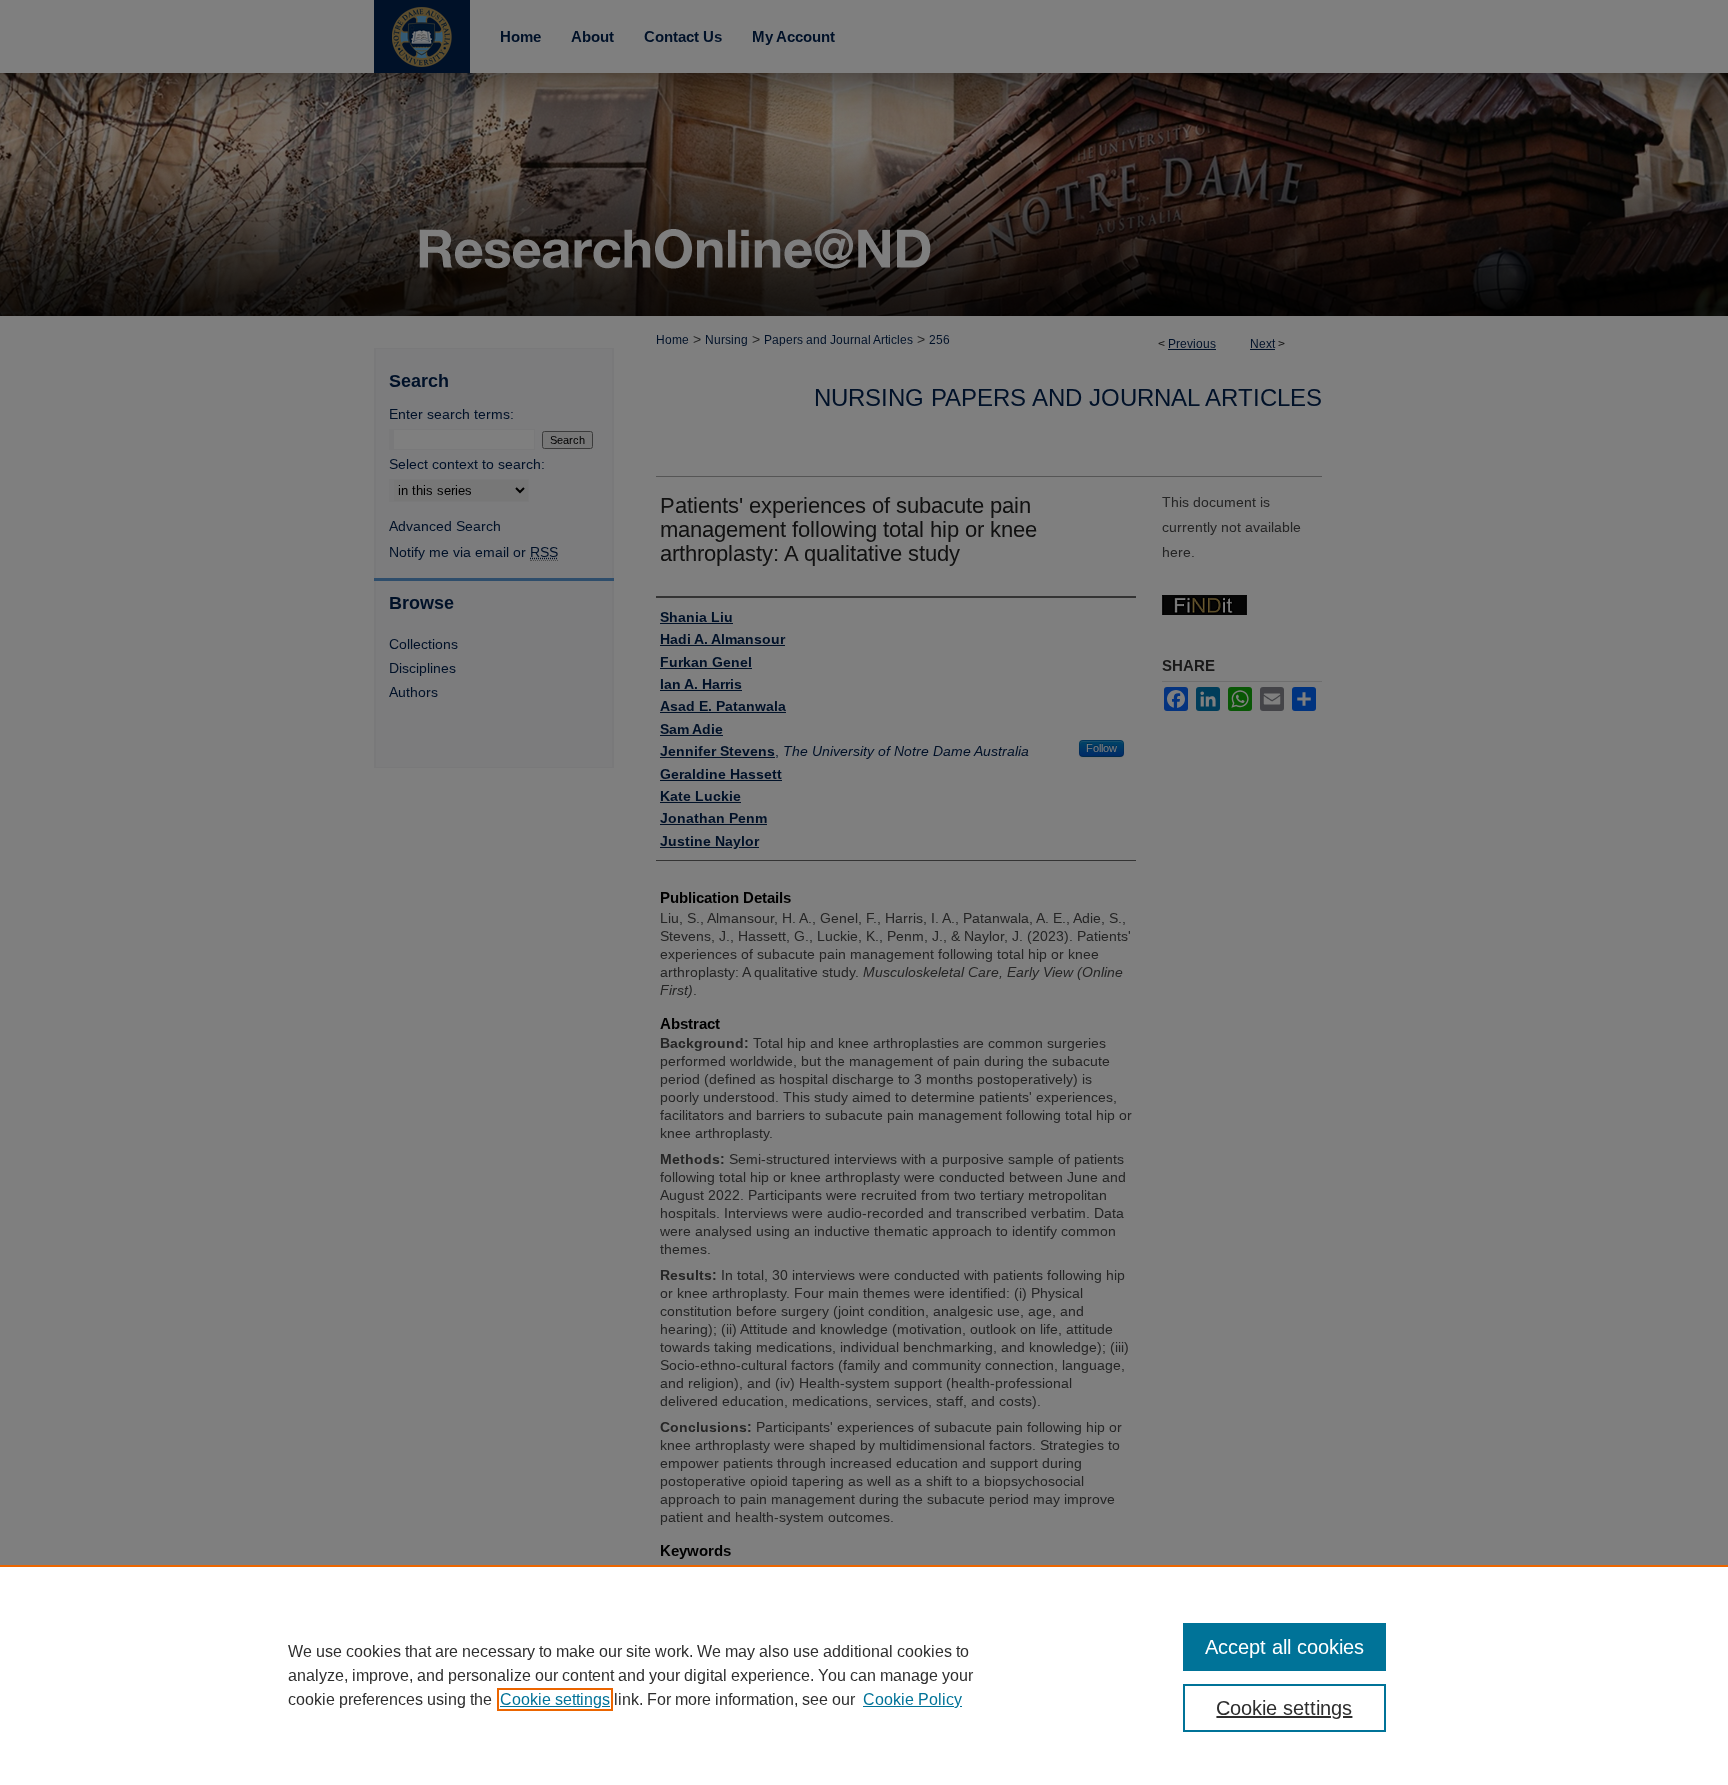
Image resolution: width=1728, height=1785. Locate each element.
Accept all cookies (1284, 1647)
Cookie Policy (912, 1699)
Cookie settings (555, 1699)
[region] (864, 1675)
